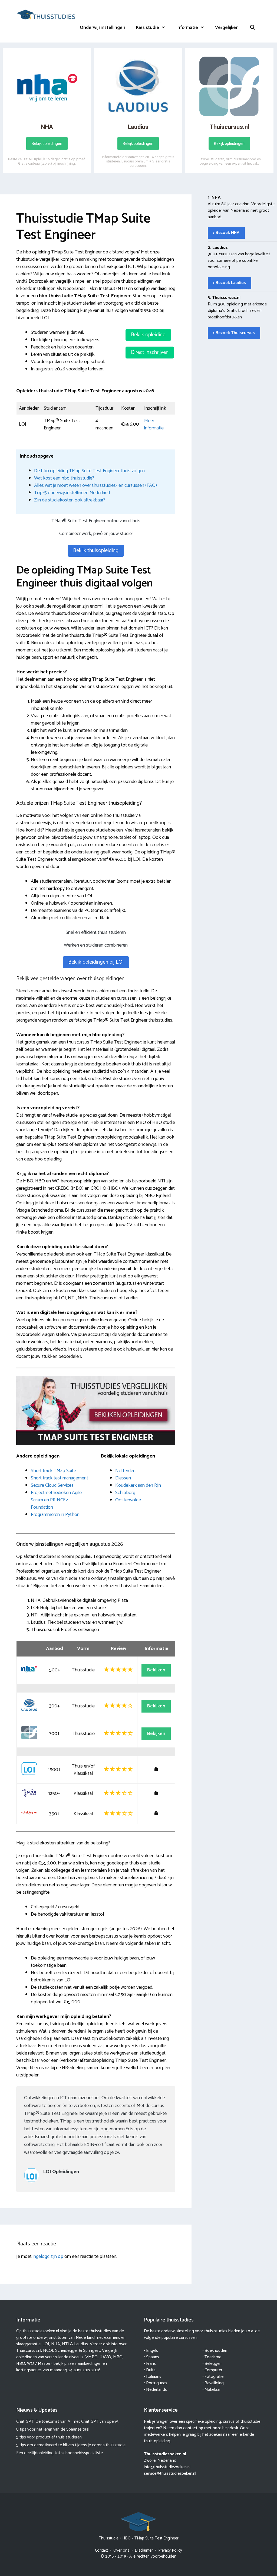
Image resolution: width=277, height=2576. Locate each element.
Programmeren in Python (55, 1515)
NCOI (48, 2351)
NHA (56, 2344)
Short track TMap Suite (53, 1471)
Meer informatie (154, 424)
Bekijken (156, 1670)
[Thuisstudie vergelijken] (46, 14)
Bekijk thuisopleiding (96, 551)
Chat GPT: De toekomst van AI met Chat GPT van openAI (68, 2422)
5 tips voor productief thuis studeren (49, 2437)
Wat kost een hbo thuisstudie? (64, 478)
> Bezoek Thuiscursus (234, 333)
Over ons (121, 2550)
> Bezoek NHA (226, 233)
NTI (65, 2344)
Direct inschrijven (150, 352)
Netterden (125, 1471)
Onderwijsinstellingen (103, 28)
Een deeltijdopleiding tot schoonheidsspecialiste (60, 2453)
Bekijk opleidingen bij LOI (96, 962)
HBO (126, 2538)
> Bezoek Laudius (230, 283)
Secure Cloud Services (52, 1485)
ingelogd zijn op (48, 2257)
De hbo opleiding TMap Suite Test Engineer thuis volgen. (90, 471)
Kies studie (148, 28)
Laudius (81, 2344)
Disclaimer (144, 2550)
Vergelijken (227, 28)
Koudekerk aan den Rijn (138, 1485)
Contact (101, 2550)
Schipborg (125, 1493)
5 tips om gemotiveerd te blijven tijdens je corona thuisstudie (71, 2445)
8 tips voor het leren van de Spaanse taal (53, 2429)
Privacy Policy (170, 2550)
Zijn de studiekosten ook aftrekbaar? (70, 500)
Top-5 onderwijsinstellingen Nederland (72, 493)
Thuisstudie (109, 2538)
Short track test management (60, 1478)
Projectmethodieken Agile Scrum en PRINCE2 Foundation (56, 1500)
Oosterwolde (128, 1500)
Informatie (187, 28)
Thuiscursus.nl (29, 2351)
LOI (46, 2344)
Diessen (123, 1478)
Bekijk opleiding (148, 335)
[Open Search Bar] (252, 28)
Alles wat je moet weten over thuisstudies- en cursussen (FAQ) (95, 485)
